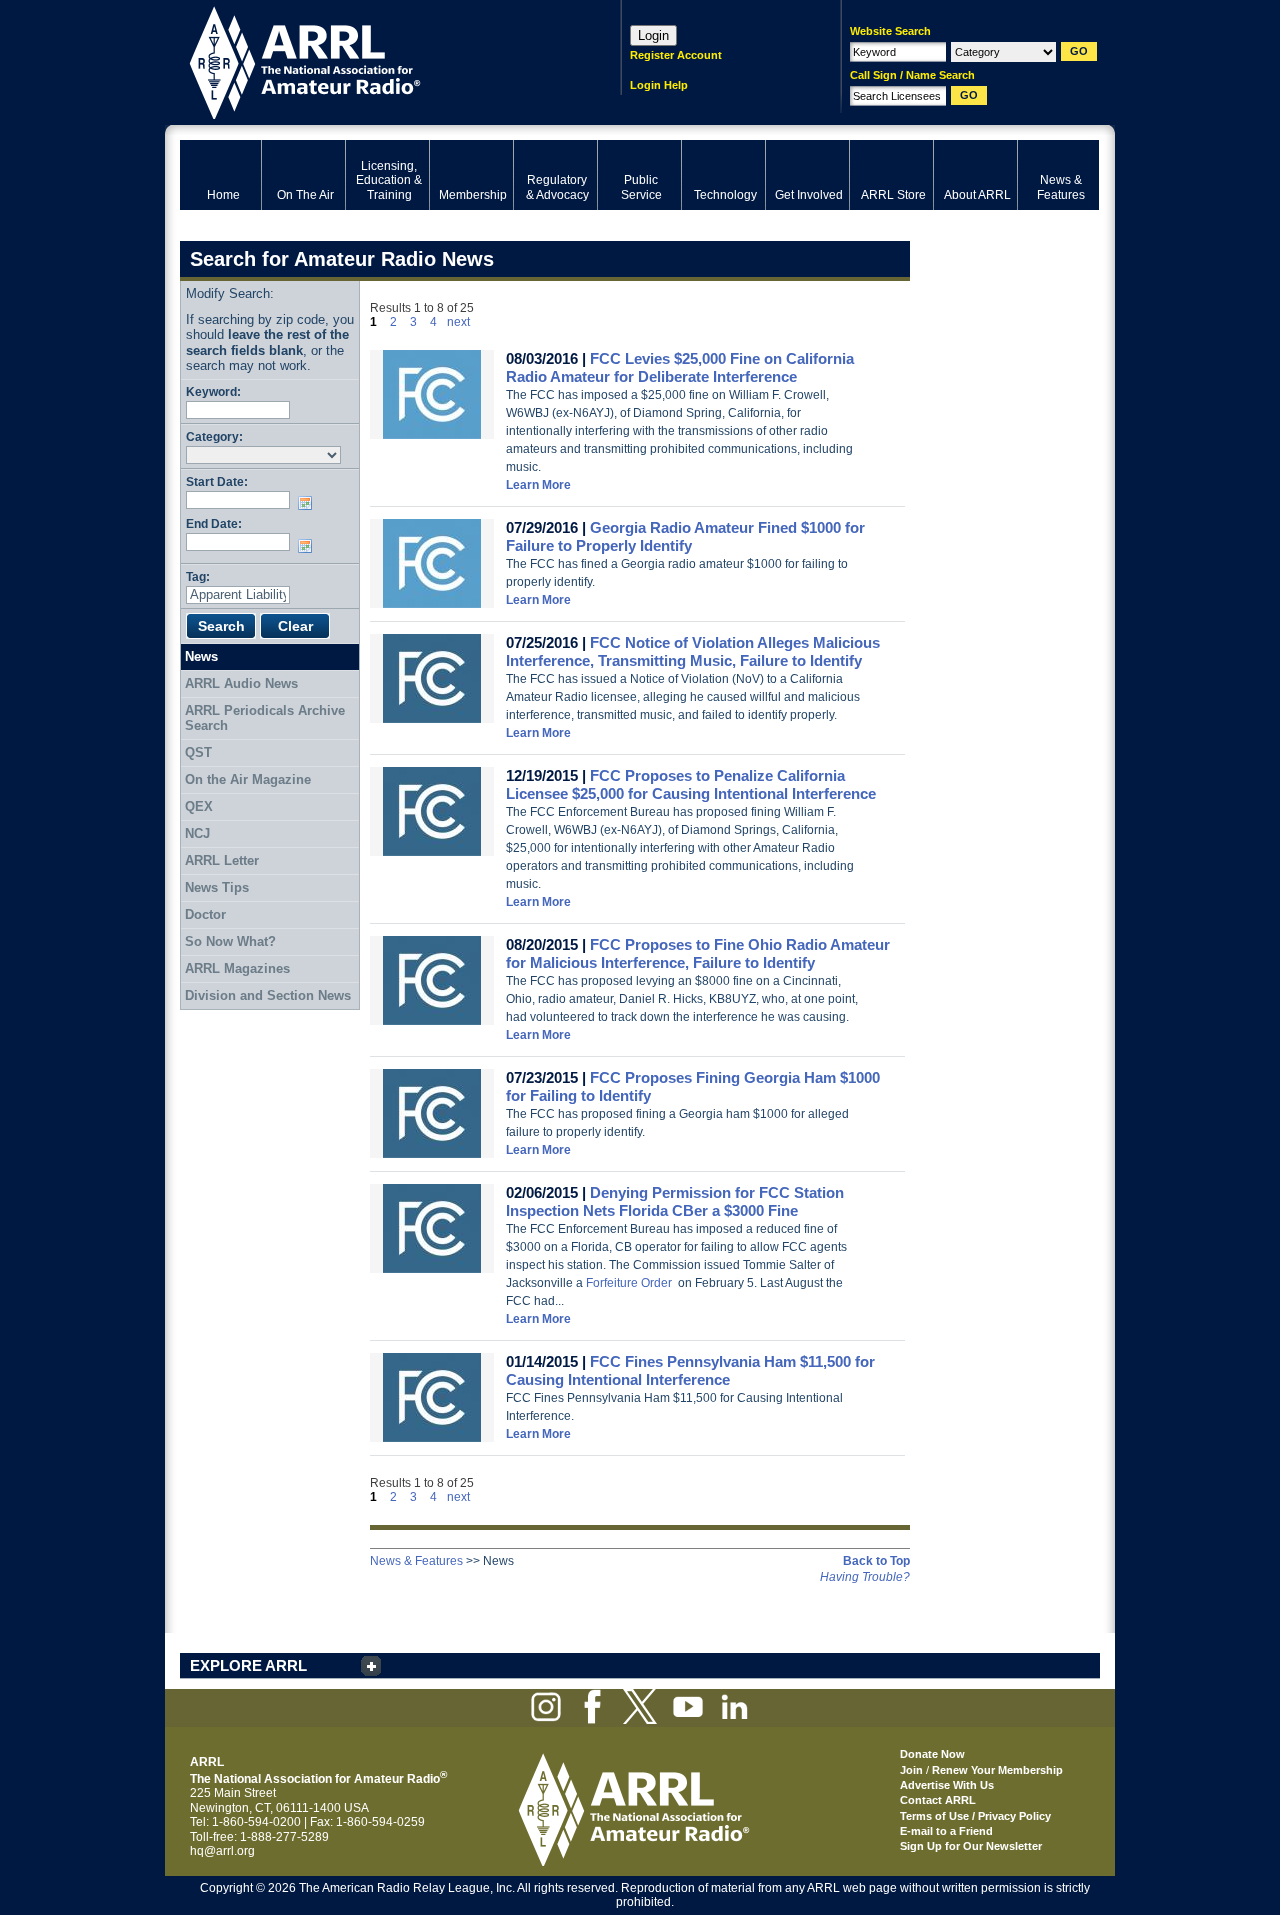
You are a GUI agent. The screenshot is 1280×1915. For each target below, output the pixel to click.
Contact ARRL (938, 1800)
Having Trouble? (865, 1577)
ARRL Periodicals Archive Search (265, 718)
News (201, 656)
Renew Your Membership (997, 1770)
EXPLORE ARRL (248, 1665)
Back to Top (876, 1561)
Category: (214, 436)
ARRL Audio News (241, 683)
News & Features (416, 1561)
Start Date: (217, 481)
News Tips (217, 887)
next (458, 322)
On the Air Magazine (248, 779)
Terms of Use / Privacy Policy (975, 1816)
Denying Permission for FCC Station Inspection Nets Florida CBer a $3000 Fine (675, 1201)
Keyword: (213, 391)
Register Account (676, 55)
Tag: (198, 576)
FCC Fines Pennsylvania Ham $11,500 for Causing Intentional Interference (690, 1370)
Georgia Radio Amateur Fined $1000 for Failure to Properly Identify (685, 536)
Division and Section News (268, 995)
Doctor (205, 914)
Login (653, 35)
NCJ (197, 833)
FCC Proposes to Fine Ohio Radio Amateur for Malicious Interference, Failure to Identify (698, 953)
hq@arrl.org (222, 1851)
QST (198, 752)
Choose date (309, 503)
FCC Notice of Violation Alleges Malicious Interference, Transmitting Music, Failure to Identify (693, 651)
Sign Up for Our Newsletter (971, 1846)
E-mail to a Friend (946, 1831)
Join (911, 1770)
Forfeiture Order (629, 1283)
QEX (199, 806)
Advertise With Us (947, 1785)
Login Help (659, 85)
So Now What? (230, 941)
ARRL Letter (222, 860)
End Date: (214, 523)
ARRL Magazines (237, 968)
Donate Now (932, 1754)
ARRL (374, 60)
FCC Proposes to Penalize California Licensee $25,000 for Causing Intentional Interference (691, 784)
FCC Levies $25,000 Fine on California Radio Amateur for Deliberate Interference (680, 367)
